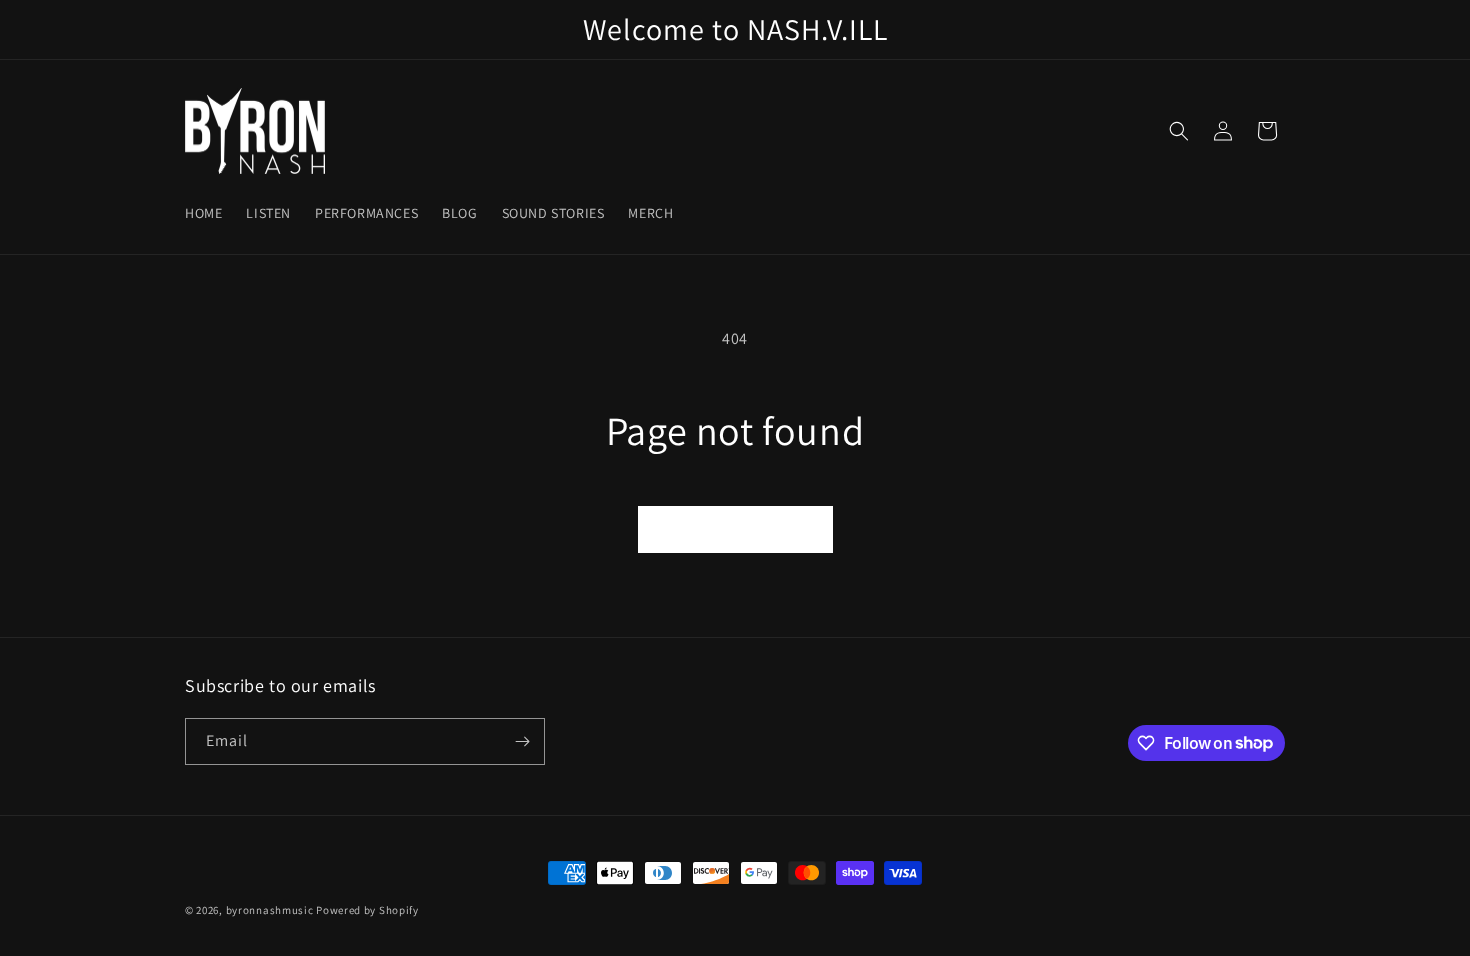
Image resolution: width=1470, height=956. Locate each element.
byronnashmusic (270, 910)
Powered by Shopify (367, 910)
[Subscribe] (522, 741)
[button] (1179, 131)
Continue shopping (735, 528)
